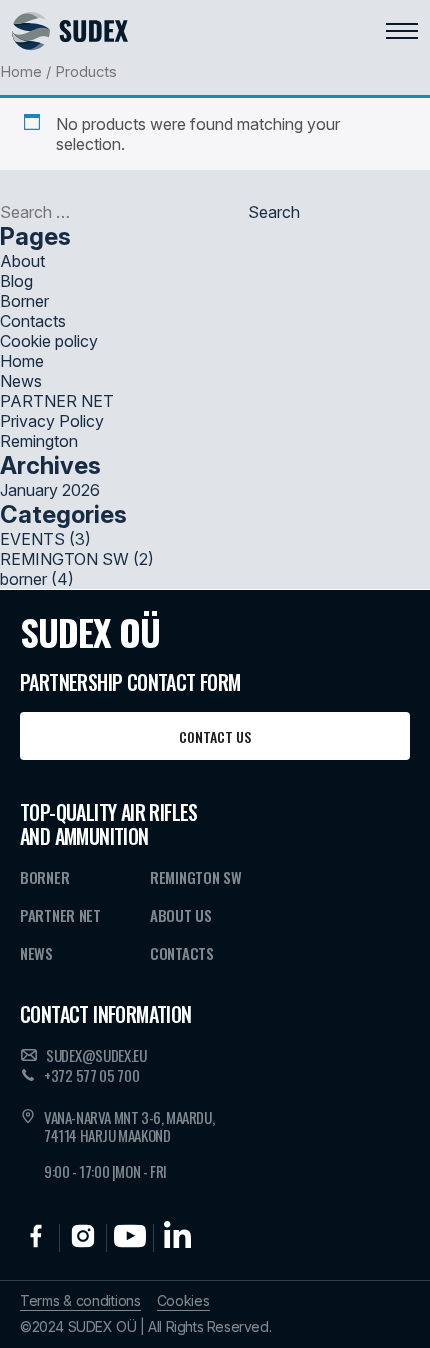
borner (23, 579)
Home (21, 72)
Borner (24, 301)
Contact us (215, 736)
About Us (181, 915)
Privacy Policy (52, 421)
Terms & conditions (80, 1301)
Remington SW (195, 877)
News (21, 381)
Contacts (33, 321)
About (22, 261)
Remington (39, 441)
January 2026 (50, 490)
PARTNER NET (57, 401)
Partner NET (60, 915)
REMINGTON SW (64, 559)
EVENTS (32, 539)
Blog (16, 281)
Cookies (183, 1301)
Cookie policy (49, 341)
